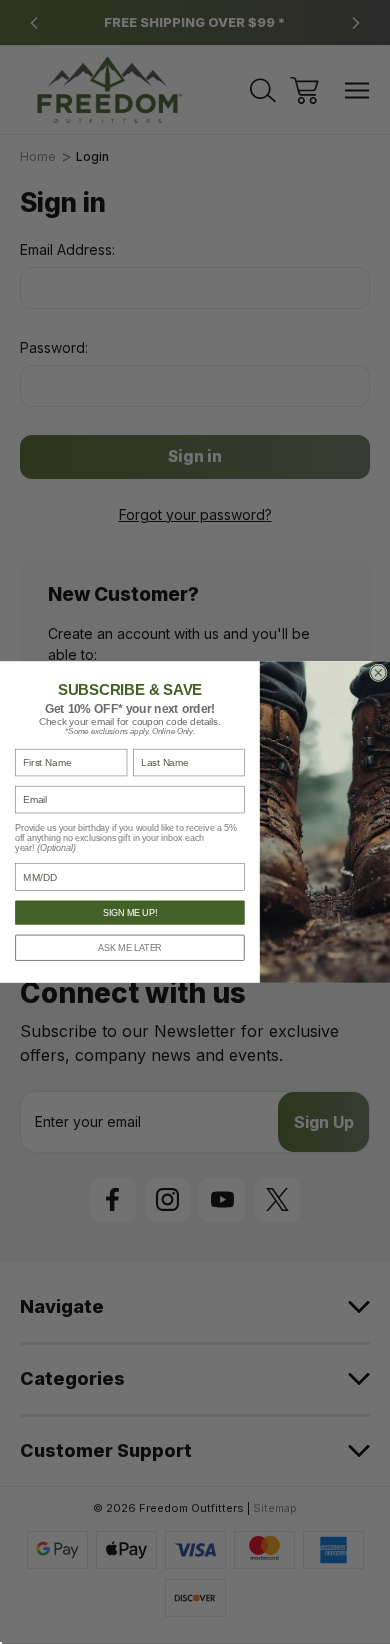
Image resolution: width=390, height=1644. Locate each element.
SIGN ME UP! (130, 913)
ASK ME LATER (129, 948)
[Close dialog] (379, 673)
